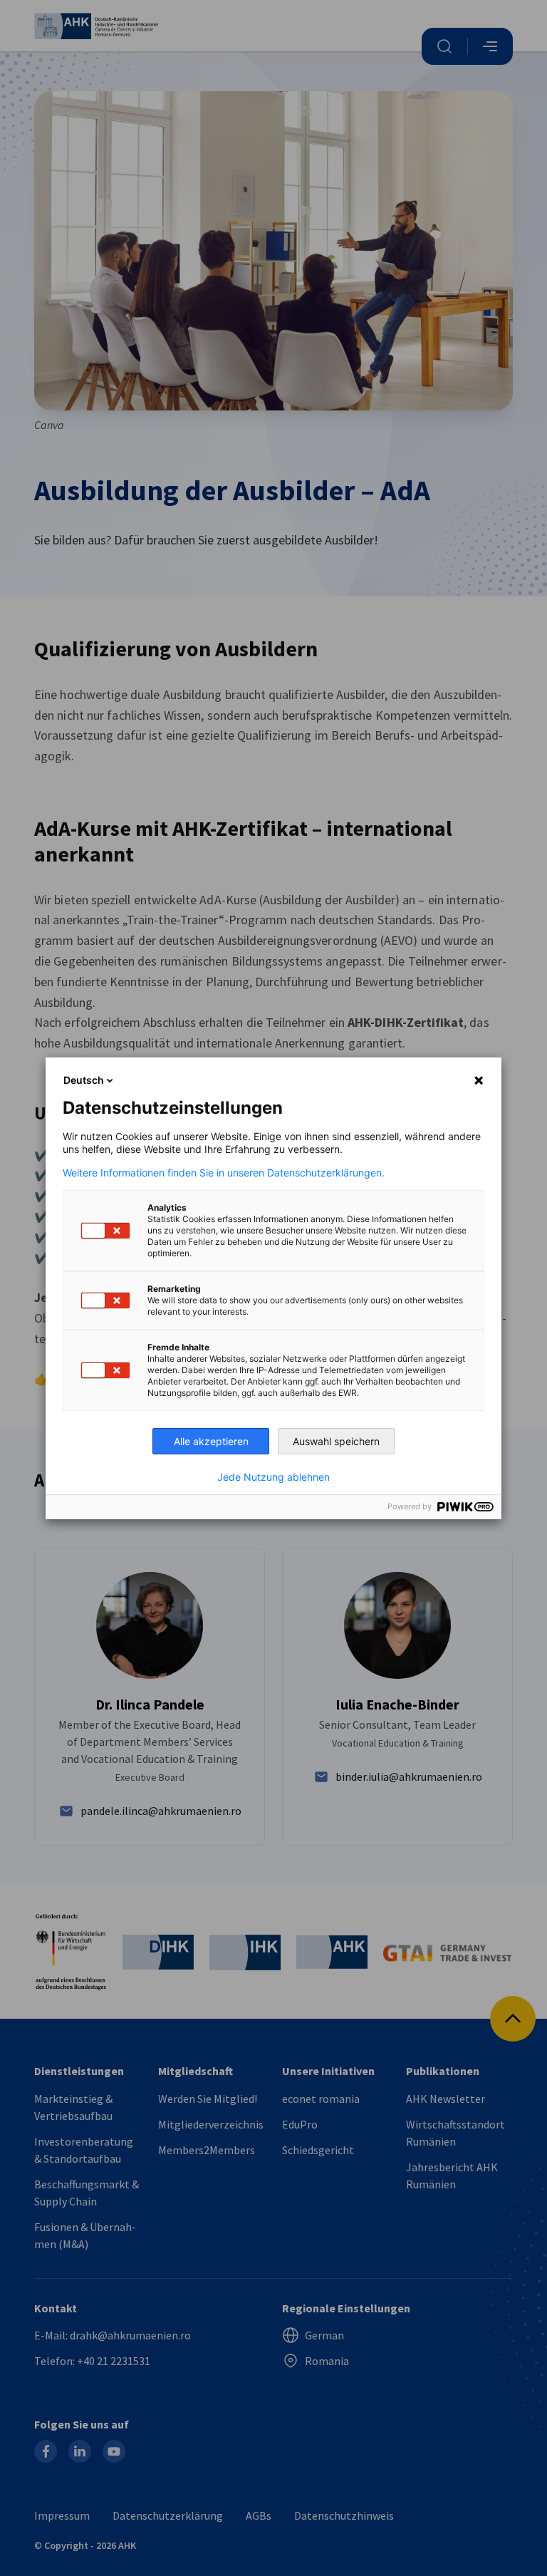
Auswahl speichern (336, 1441)
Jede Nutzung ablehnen (273, 1477)
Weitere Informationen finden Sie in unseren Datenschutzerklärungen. (224, 1173)
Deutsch (84, 1080)
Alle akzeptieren (211, 1441)
